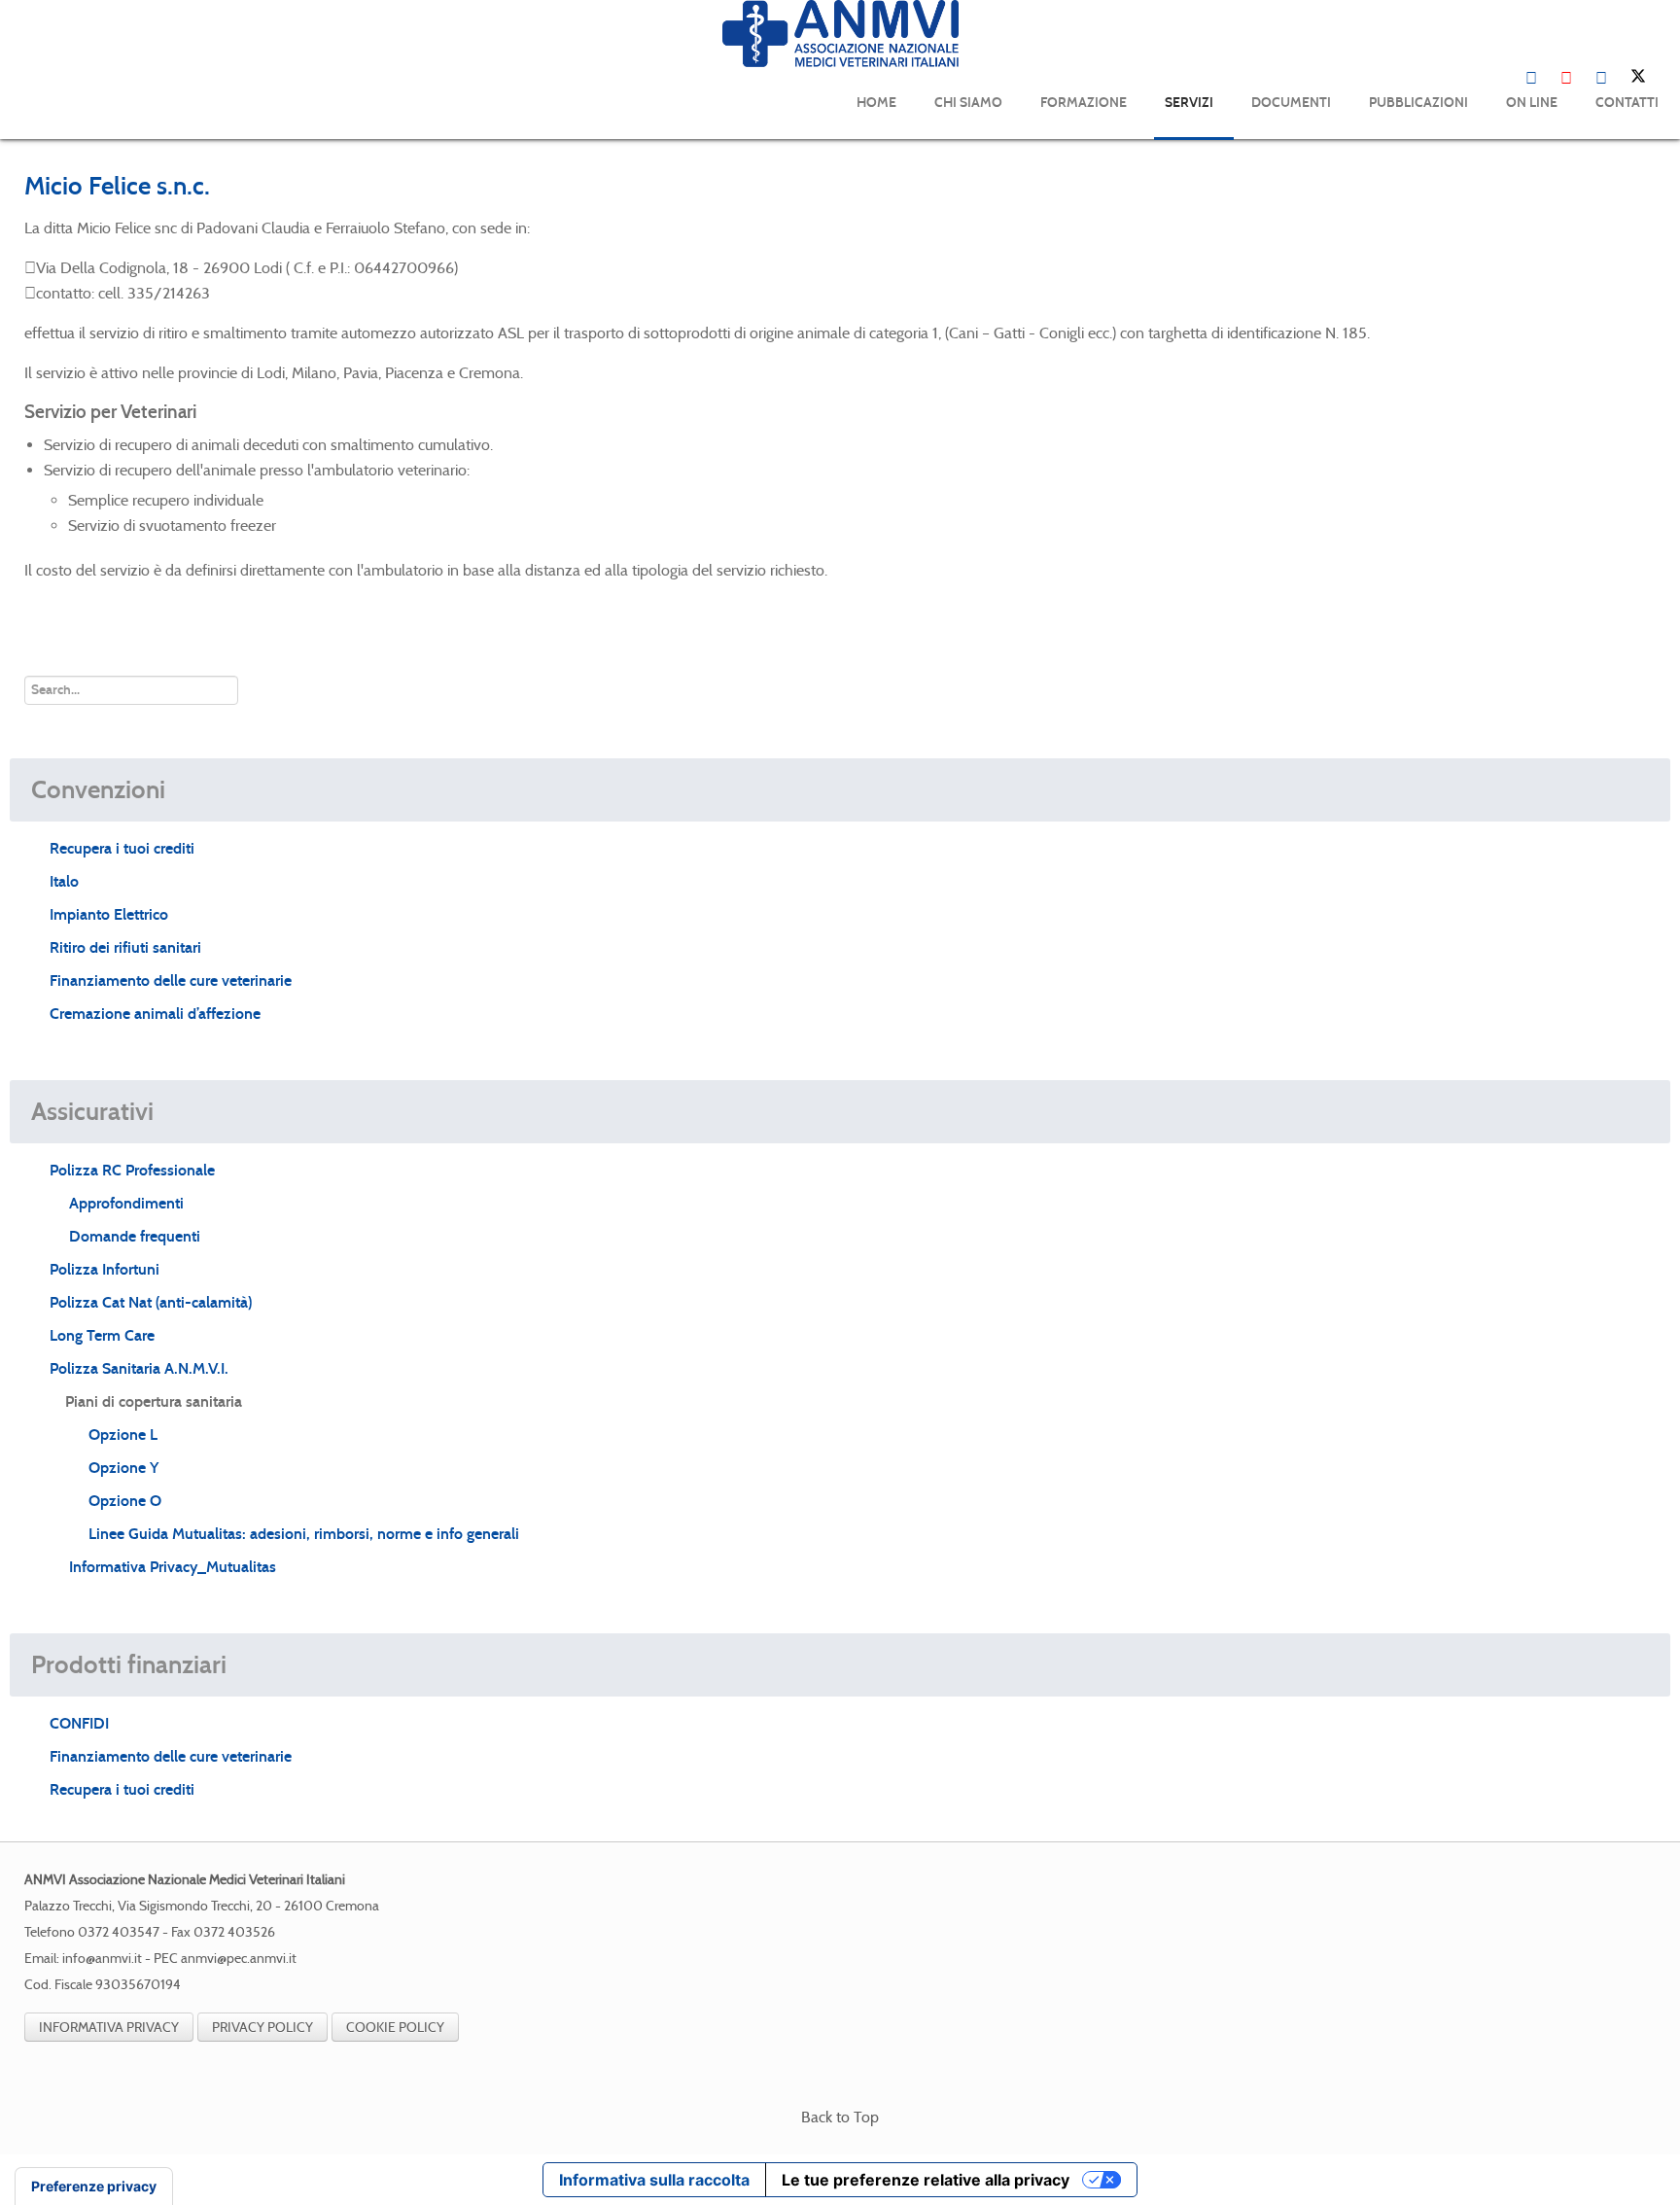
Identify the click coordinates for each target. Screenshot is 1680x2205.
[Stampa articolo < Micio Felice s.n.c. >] (1627, 228)
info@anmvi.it (102, 1959)
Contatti (1627, 103)
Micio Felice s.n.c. (117, 186)
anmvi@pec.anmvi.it (239, 1959)
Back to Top (840, 2117)
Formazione (1084, 103)
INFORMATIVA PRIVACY (109, 2027)
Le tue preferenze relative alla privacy (926, 2180)
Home (876, 103)
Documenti (1291, 103)
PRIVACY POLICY (262, 2027)
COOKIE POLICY (395, 2027)
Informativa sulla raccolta (654, 2180)
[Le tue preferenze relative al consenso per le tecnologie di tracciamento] (94, 2187)
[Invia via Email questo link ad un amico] (1650, 228)
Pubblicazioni (1418, 103)
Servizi (1189, 103)
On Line (1532, 103)
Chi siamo (968, 103)
